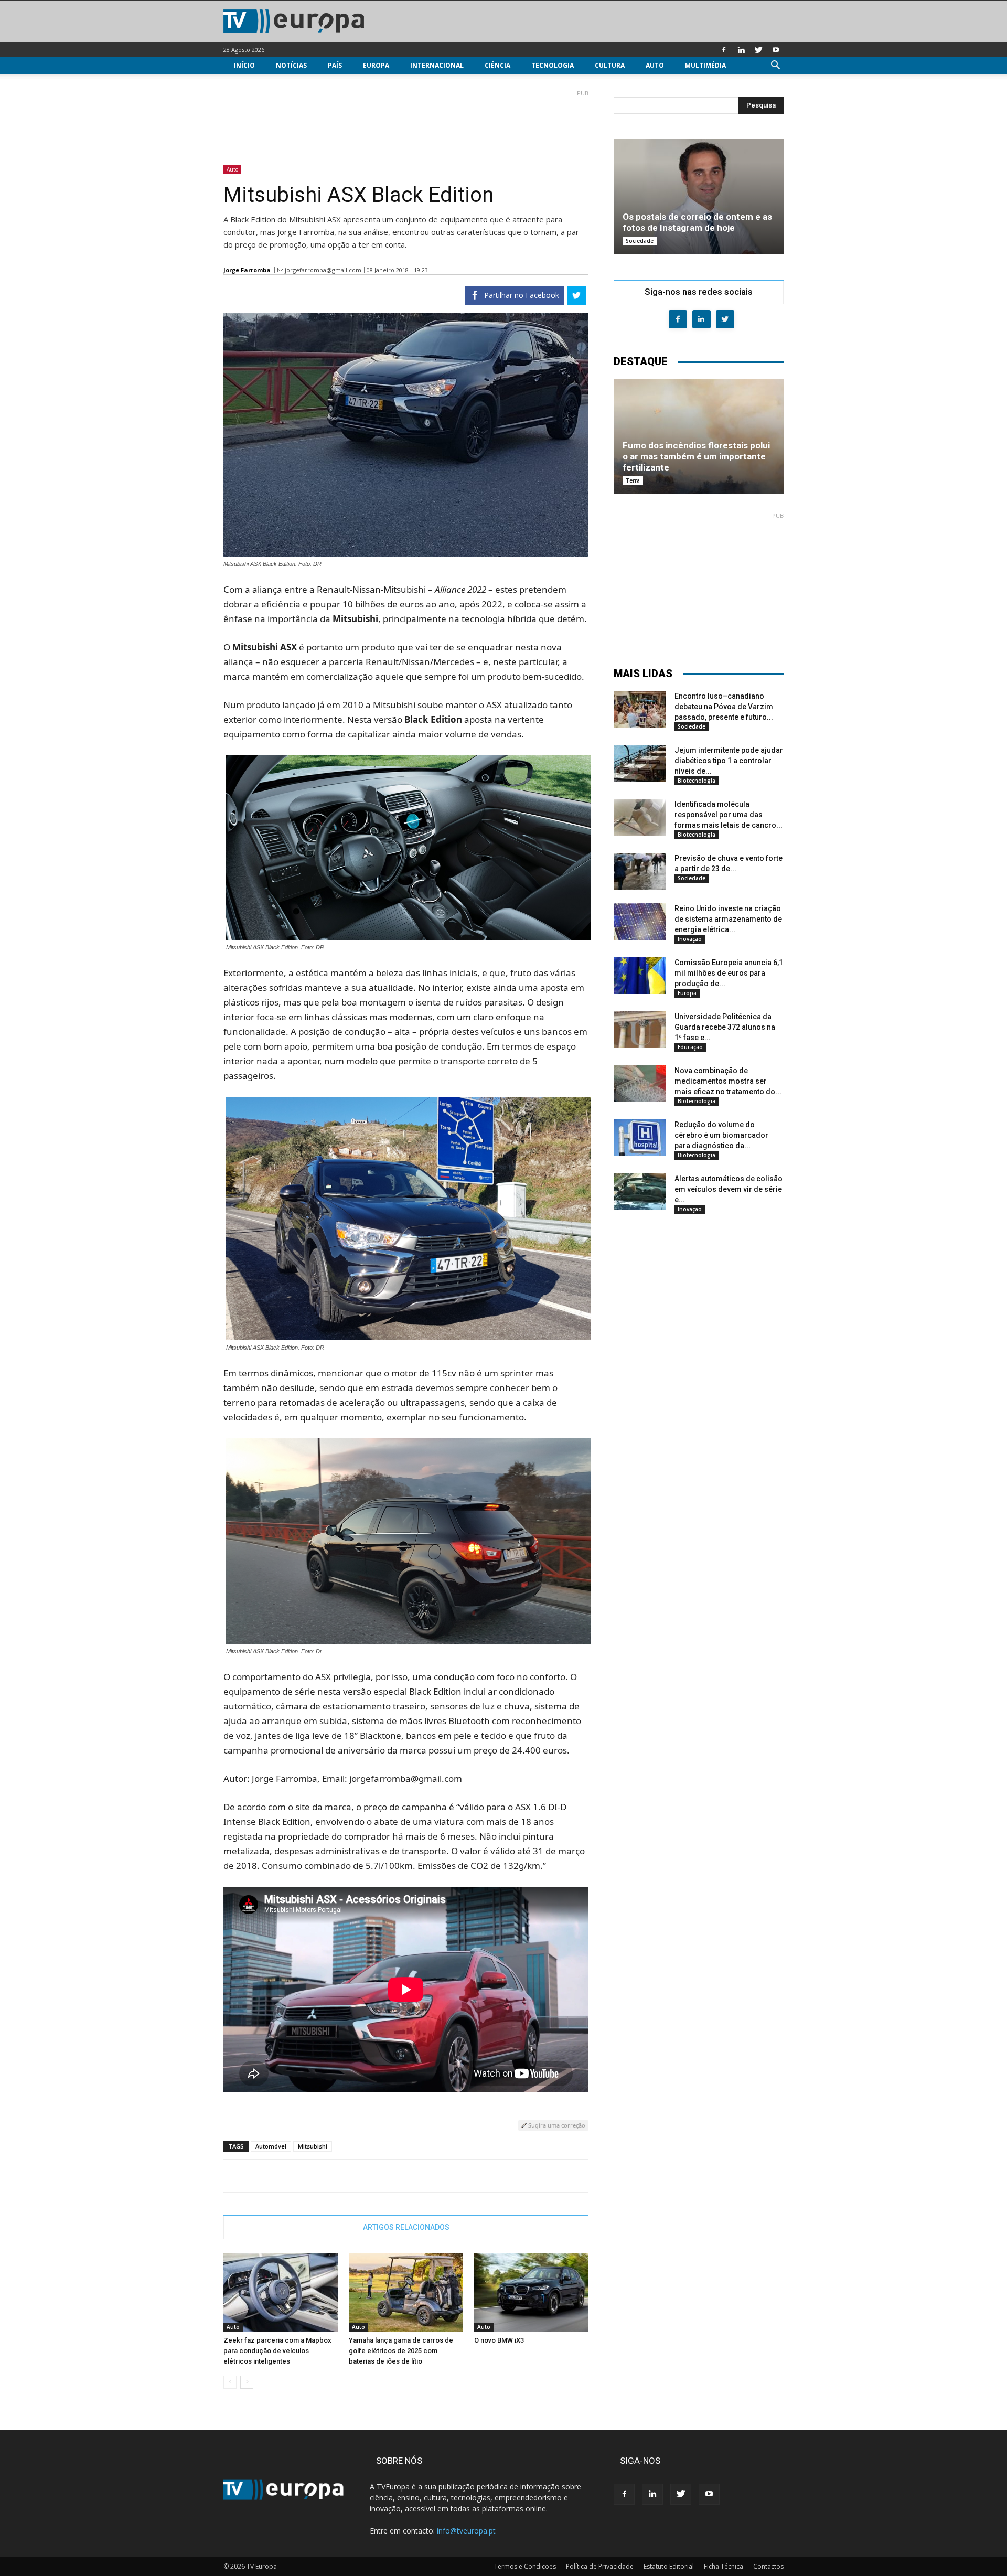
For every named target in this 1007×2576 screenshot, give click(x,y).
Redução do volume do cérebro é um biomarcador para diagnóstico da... (721, 1135)
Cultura (610, 65)
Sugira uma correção (556, 2125)
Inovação (690, 939)
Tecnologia (553, 65)
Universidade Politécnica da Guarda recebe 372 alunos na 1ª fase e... (725, 1027)
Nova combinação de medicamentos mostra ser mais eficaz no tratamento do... (728, 1081)
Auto (655, 65)
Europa (376, 65)
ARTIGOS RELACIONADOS (406, 2227)
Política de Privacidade (600, 2566)
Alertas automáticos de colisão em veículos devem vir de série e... (729, 1189)
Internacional (437, 65)
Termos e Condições (525, 2566)
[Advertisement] (406, 123)
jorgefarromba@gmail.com (323, 270)
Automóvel (271, 2146)
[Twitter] (758, 50)
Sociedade (640, 241)
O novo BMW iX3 (499, 2340)
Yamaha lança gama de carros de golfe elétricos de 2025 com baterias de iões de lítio (401, 2351)
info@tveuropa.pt (466, 2531)
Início (244, 65)
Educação (690, 1047)
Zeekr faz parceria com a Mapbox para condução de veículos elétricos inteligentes (277, 2351)
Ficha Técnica (724, 2566)
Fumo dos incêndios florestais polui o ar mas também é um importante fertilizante (696, 456)
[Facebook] (724, 50)
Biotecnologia (697, 781)
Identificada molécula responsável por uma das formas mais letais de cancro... (729, 815)
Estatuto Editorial (669, 2566)
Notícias (291, 65)
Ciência (497, 65)
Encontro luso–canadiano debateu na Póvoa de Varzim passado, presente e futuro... (724, 707)
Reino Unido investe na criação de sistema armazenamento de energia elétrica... (728, 919)
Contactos (768, 2566)
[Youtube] (776, 50)
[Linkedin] (741, 50)
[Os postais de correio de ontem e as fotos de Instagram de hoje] (699, 197)
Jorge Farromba (247, 270)
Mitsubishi (313, 2146)
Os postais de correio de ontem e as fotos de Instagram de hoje (697, 222)
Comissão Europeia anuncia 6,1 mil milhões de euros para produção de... (729, 973)
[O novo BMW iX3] (531, 2292)
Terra (633, 480)
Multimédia (705, 65)
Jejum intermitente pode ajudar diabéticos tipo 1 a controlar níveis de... (729, 761)
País (335, 65)
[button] (775, 66)
